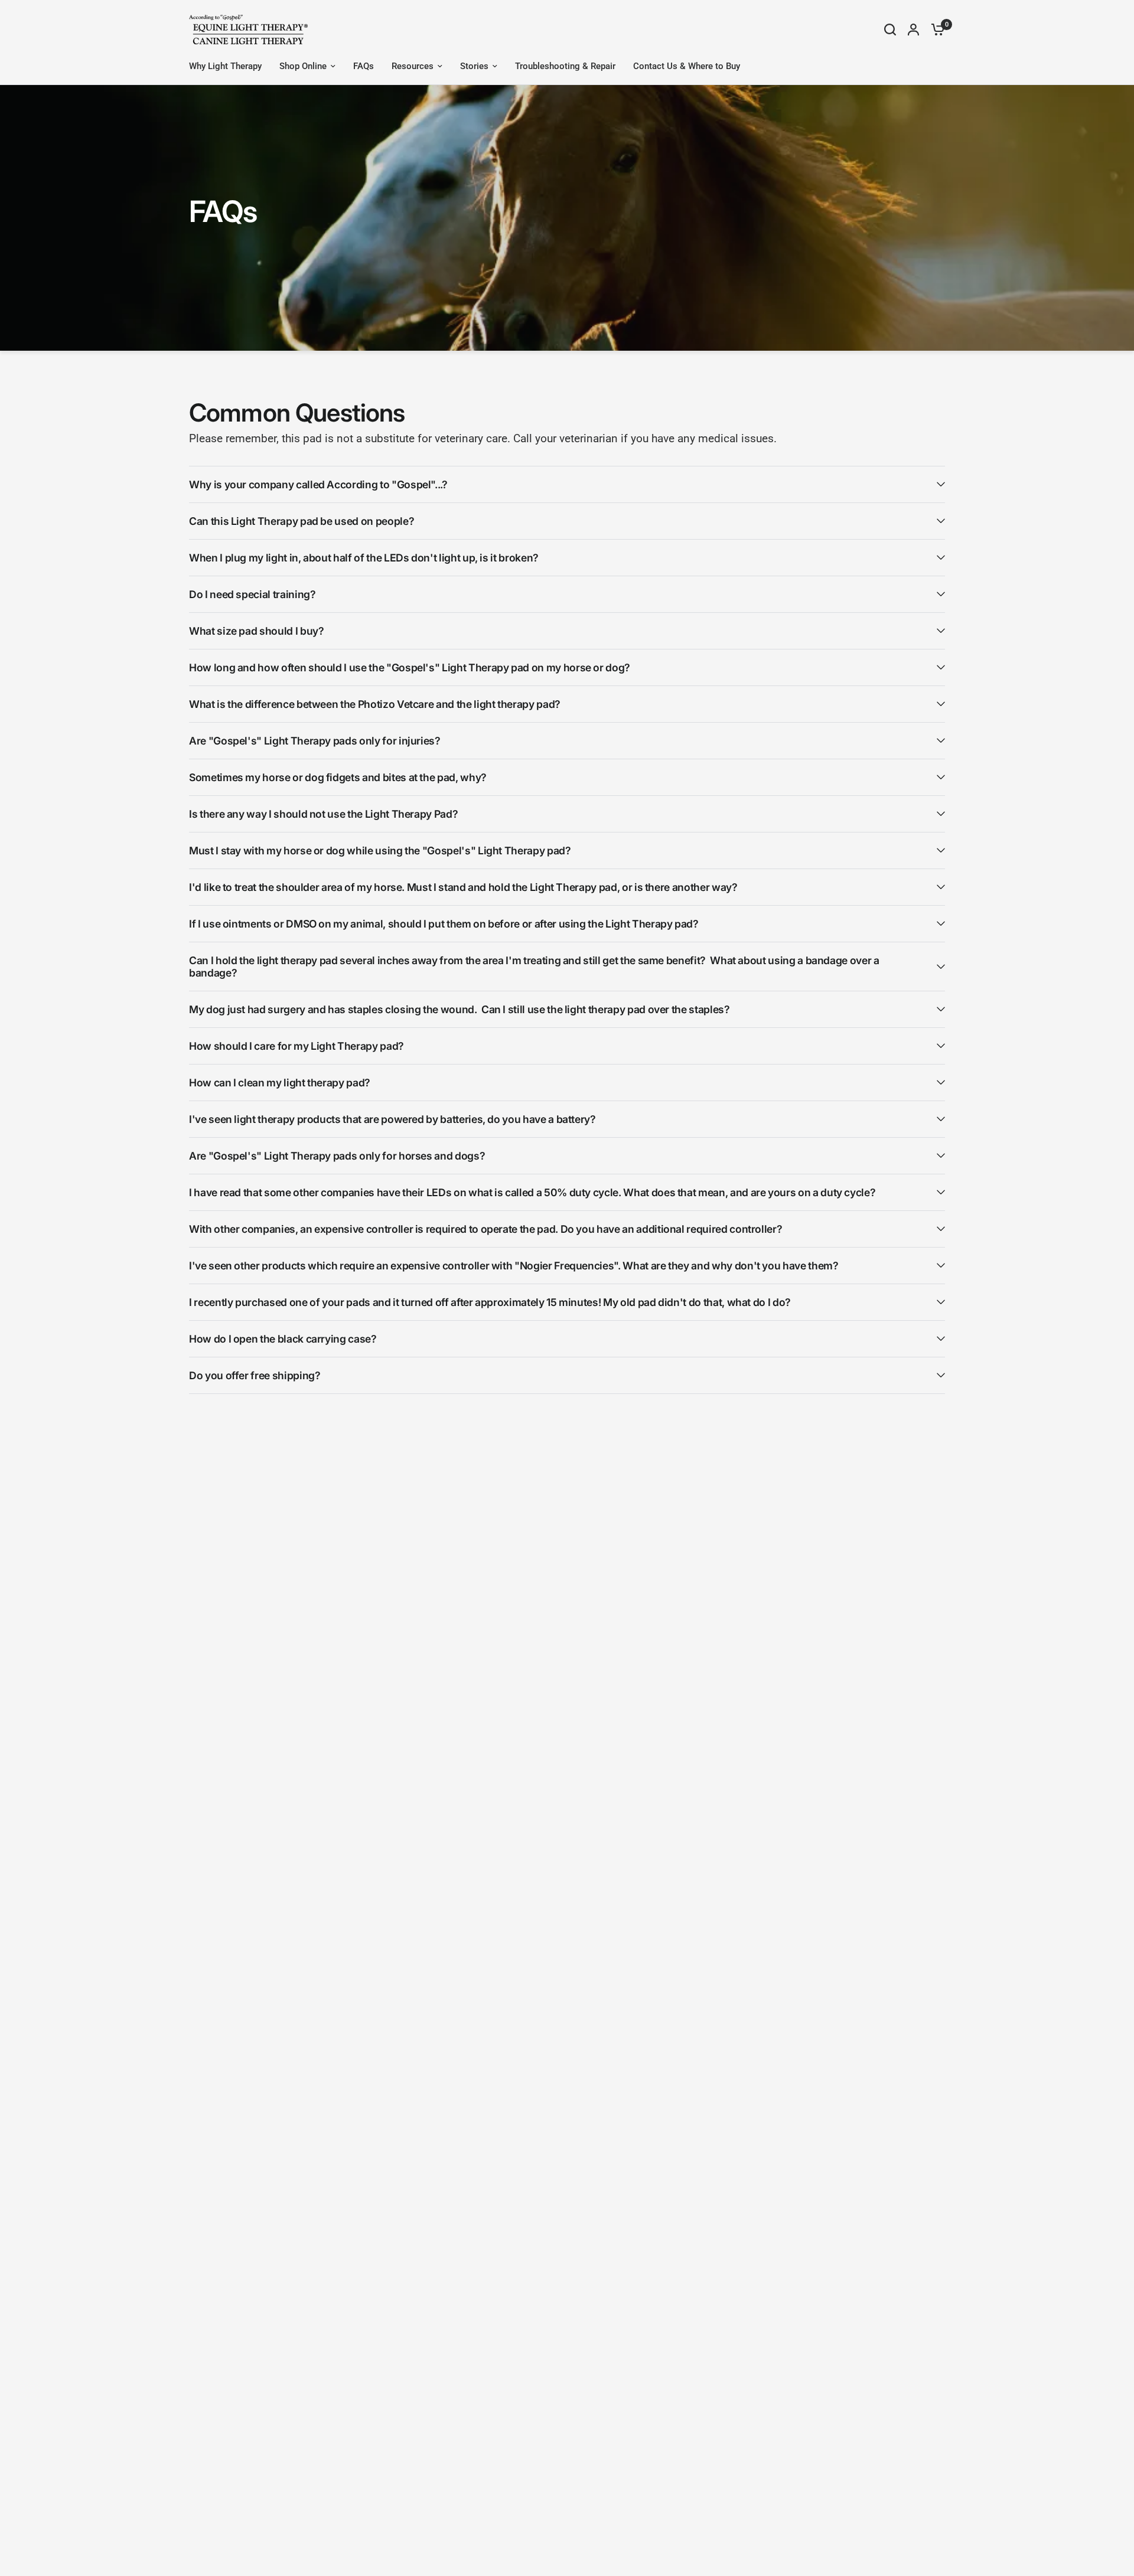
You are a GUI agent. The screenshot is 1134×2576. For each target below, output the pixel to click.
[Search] (890, 30)
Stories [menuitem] (474, 66)
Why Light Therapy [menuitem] (225, 66)
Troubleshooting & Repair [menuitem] (565, 66)
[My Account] (913, 30)
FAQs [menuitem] (364, 66)
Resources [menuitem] (413, 66)
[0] (935, 30)
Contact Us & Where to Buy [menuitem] (687, 66)
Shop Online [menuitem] (303, 66)
